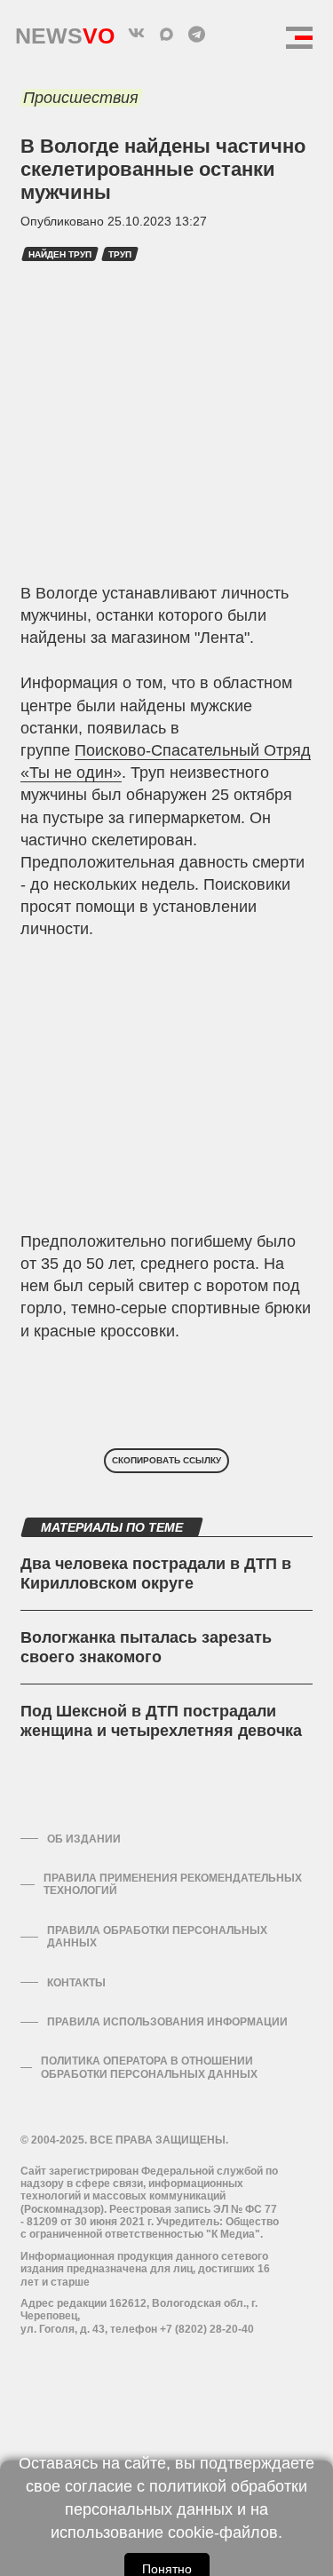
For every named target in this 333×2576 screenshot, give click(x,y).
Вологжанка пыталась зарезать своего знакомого (146, 1647)
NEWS (65, 32)
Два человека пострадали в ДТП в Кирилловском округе (156, 1573)
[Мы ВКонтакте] (137, 34)
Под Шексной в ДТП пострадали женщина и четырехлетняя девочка (161, 1721)
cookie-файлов (223, 2532)
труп (120, 254)
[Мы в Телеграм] (197, 34)
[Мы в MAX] (167, 34)
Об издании (84, 1839)
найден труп (60, 254)
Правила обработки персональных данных (157, 1937)
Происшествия (81, 98)
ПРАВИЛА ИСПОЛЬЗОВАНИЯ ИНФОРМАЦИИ (167, 2022)
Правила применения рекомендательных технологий (173, 1884)
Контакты (76, 1983)
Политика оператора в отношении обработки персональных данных (149, 2067)
